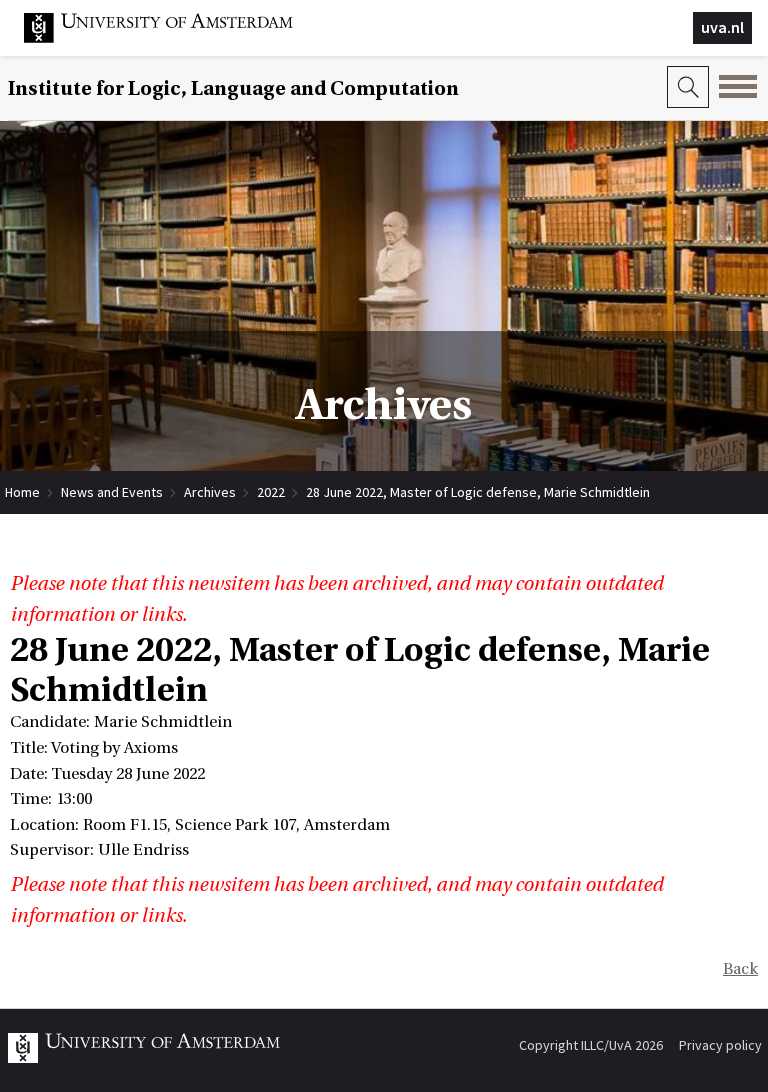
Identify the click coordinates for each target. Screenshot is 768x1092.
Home (22, 492)
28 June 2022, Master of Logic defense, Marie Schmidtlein (478, 492)
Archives (210, 492)
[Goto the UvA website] (174, 38)
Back (740, 969)
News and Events (112, 492)
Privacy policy (720, 1045)
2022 (271, 492)
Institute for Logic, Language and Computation (233, 88)
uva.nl (722, 27)
